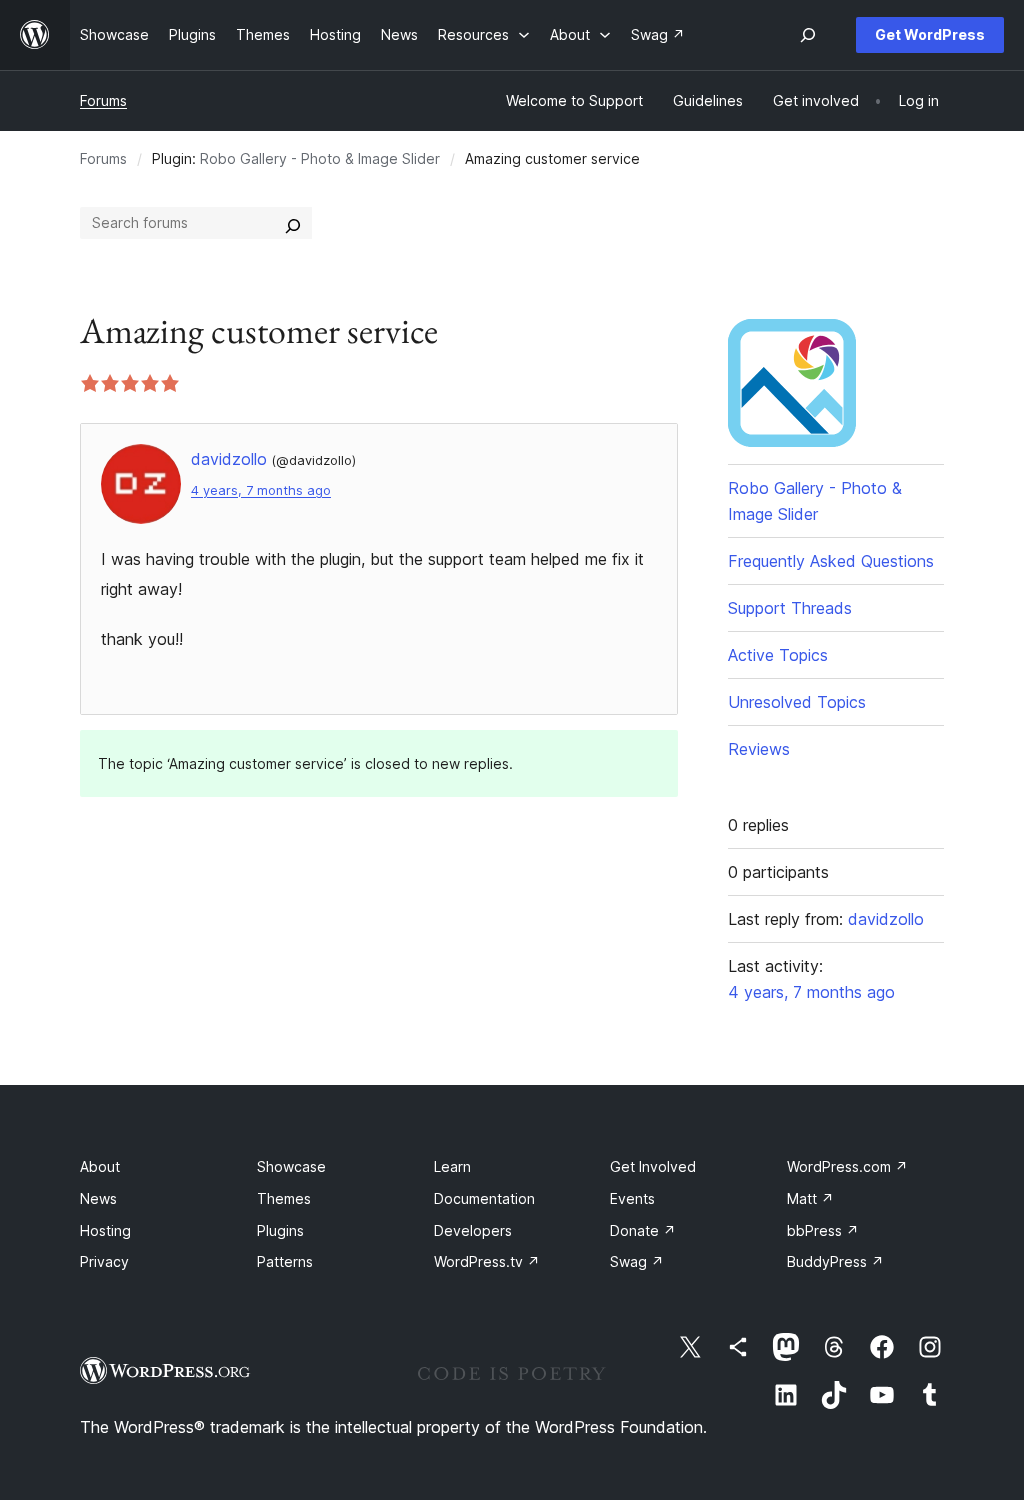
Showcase (291, 1166)
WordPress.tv (487, 1261)
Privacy (104, 1261)
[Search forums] (293, 223)
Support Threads (790, 608)
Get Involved (653, 1166)
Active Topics (778, 655)
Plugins (280, 1230)
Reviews (759, 749)
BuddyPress (835, 1261)
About (100, 1166)
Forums (103, 100)
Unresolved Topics (797, 702)
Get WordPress (930, 34)
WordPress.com (847, 1166)
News (98, 1198)
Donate (643, 1230)
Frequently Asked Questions (831, 561)
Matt (810, 1198)
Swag (637, 1261)
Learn (452, 1166)
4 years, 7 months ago (261, 490)
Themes (284, 1198)
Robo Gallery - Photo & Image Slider (320, 158)
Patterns (285, 1261)
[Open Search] (808, 35)
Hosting (105, 1230)
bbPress (823, 1230)
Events (632, 1198)
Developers (473, 1230)
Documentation (484, 1198)
